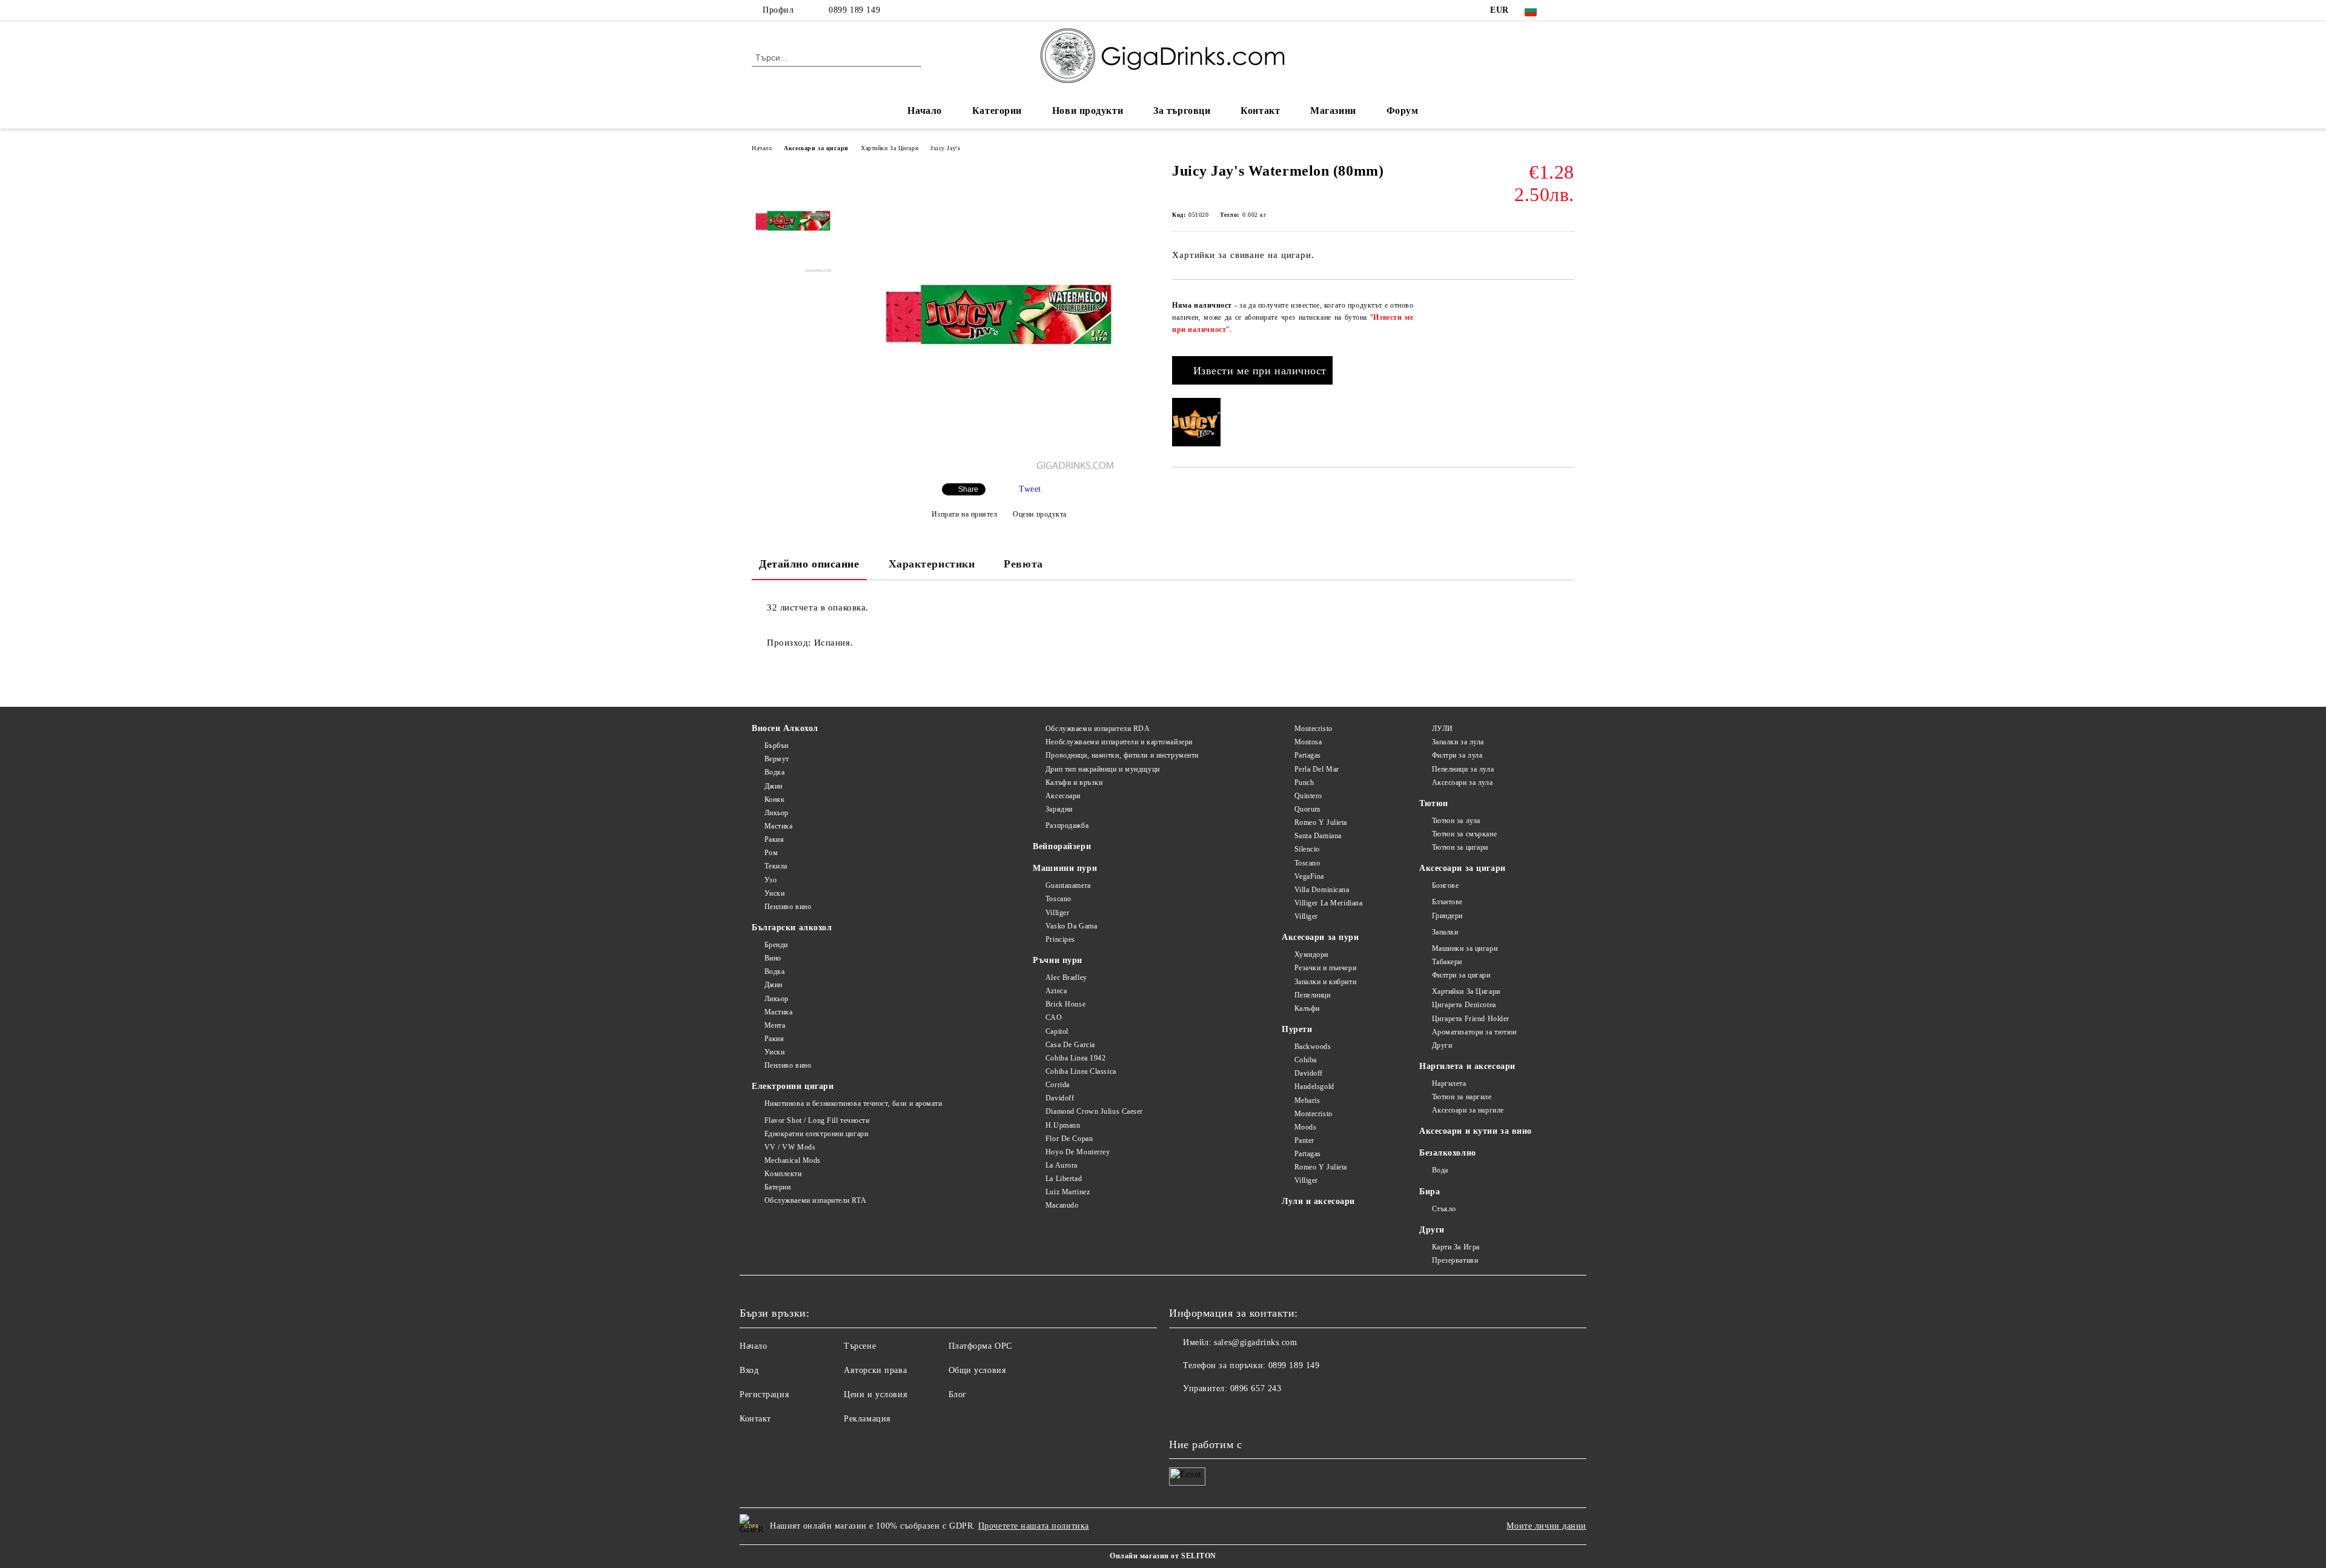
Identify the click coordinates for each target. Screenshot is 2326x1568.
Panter (1304, 1140)
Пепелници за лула (1463, 769)
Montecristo (1314, 729)
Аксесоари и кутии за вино (1476, 1131)
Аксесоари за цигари (816, 148)
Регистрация (764, 1394)
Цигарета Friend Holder (1471, 1019)
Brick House (1065, 1004)
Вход (749, 1370)
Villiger (1057, 913)
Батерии (777, 1187)
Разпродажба (1067, 825)
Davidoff (1060, 1098)
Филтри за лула (1457, 755)
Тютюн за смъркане (1464, 834)
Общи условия (977, 1370)
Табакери (1447, 962)
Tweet (1030, 489)
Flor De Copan (1069, 1139)
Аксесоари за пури (1320, 937)
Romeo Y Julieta (1321, 822)
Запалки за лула (1458, 742)
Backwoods (1313, 1047)
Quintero (1308, 796)
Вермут (777, 759)
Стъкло (1444, 1209)
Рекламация (867, 1419)
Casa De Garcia (1070, 1045)
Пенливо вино (788, 907)
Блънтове (1447, 902)
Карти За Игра (1456, 1247)
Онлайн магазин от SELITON (1163, 1556)
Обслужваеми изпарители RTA (815, 1200)
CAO (1054, 1017)
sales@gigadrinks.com (1255, 1342)
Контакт (1260, 111)
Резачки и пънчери (1325, 968)
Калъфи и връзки (1074, 782)
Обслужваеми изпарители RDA (1098, 729)
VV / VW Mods (790, 1147)
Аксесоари (1063, 796)
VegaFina (1309, 876)
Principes (1060, 939)
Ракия (774, 839)
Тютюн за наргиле (1462, 1097)
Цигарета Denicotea (1464, 1005)
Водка (774, 772)
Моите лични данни (1546, 1526)
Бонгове (1445, 885)
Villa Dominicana (1322, 890)
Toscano (1058, 899)
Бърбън (777, 746)
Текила (776, 866)
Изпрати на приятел (965, 514)
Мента (775, 1025)
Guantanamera (1068, 885)
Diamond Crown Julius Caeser (1094, 1111)
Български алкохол (792, 928)
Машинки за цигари (1465, 948)
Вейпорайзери (1062, 846)
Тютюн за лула (1456, 821)
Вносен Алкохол (785, 728)
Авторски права (875, 1370)
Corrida (1057, 1085)
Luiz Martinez (1068, 1192)
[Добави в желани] (1566, 300)
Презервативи (1455, 1260)
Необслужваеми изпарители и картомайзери (1119, 742)
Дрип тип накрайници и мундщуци (1102, 769)
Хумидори (1311, 954)
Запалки (1445, 932)
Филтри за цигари (1461, 975)
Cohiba (1306, 1060)
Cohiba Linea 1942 (1075, 1058)
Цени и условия (875, 1394)
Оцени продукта (1040, 514)
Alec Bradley (1066, 978)
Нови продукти (1088, 111)
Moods (1305, 1127)
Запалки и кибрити (1325, 982)
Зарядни (1059, 809)
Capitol (1057, 1031)
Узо (770, 880)
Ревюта (1023, 564)
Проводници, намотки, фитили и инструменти (1122, 755)
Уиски (774, 893)
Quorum (1307, 809)
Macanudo (1062, 1205)
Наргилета (1449, 1083)
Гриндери (1447, 916)
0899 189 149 (854, 10)
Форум (1403, 111)
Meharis (1307, 1100)
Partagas (1308, 755)
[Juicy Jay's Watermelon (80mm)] (999, 467)
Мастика (778, 826)
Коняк (774, 799)
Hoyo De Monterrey (1078, 1152)
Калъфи (1307, 1008)
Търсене (860, 1346)
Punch (1304, 782)
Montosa (1308, 742)
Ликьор (777, 813)
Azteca (1056, 991)
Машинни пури (1065, 868)
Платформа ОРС (980, 1346)
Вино (773, 958)
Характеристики (932, 564)
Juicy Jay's (945, 148)
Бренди (776, 945)
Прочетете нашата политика (1034, 1526)
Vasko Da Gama (1071, 926)
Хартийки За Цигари (890, 148)
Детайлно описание (809, 564)
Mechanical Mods (793, 1160)
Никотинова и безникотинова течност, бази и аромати (853, 1103)
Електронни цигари (793, 1086)
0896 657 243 (1256, 1388)
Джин (774, 786)
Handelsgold (1314, 1087)
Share (968, 489)
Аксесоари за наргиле (1468, 1110)
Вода (1440, 1170)
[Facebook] (1568, 10)
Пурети (1297, 1029)
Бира (1430, 1192)
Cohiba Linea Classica (1081, 1071)
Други (1442, 1045)
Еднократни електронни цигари (816, 1134)
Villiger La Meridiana (1328, 903)
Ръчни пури (1058, 960)
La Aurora (1062, 1165)
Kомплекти (783, 1174)
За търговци (1182, 111)
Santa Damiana (1318, 836)
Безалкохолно (1448, 1153)
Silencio (1307, 849)
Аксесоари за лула (1462, 782)
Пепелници (1313, 995)
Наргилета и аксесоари (1467, 1066)
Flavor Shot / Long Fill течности (817, 1120)
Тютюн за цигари (1460, 847)
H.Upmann (1063, 1125)
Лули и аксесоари (1318, 1201)
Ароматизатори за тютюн (1474, 1032)
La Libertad (1064, 1179)
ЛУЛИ (1443, 729)
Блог (958, 1394)
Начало (924, 111)
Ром (771, 853)
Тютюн (1434, 803)
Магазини (1333, 111)
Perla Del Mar (1317, 769)
